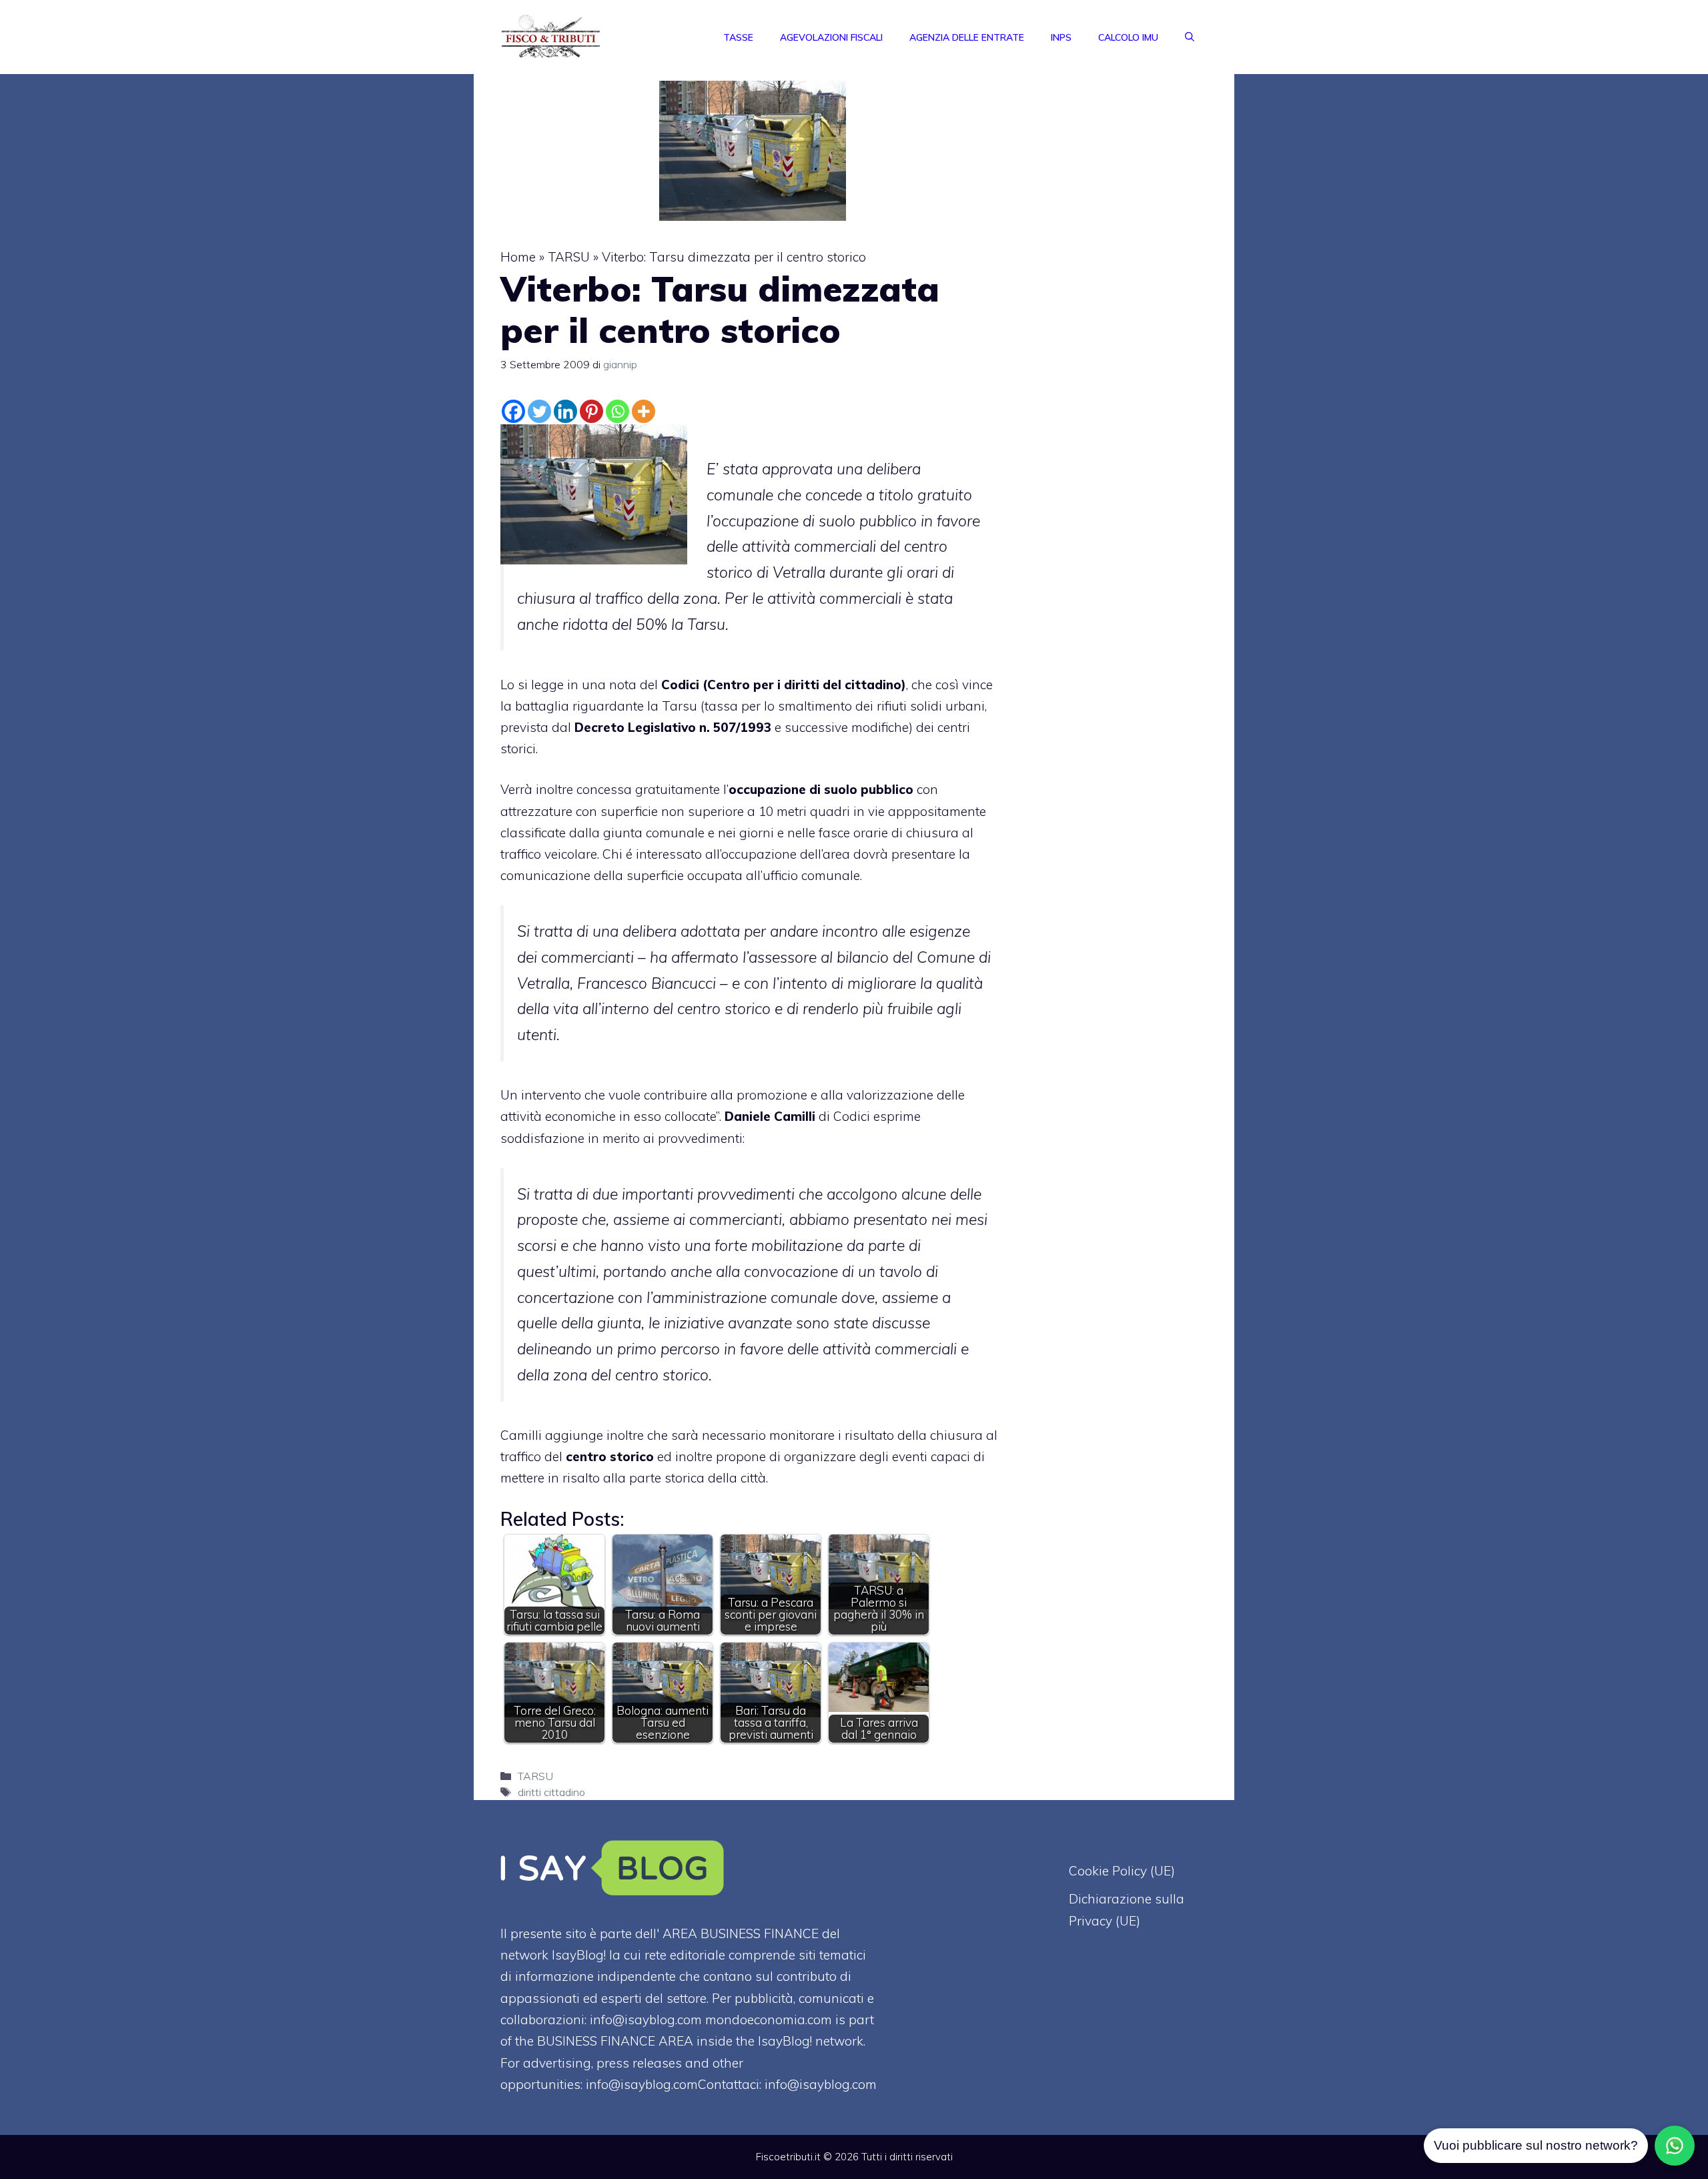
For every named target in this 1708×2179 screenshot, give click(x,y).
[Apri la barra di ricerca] (1190, 37)
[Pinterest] (591, 411)
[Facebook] (513, 411)
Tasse (738, 37)
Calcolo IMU (1128, 37)
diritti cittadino (551, 1792)
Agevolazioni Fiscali (831, 37)
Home (518, 257)
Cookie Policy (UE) (1122, 1871)
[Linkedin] (565, 411)
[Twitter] (539, 411)
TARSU (569, 257)
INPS (1061, 37)
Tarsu (680, 706)
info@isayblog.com (821, 2084)
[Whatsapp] (617, 411)
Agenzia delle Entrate (967, 37)
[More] (644, 411)
